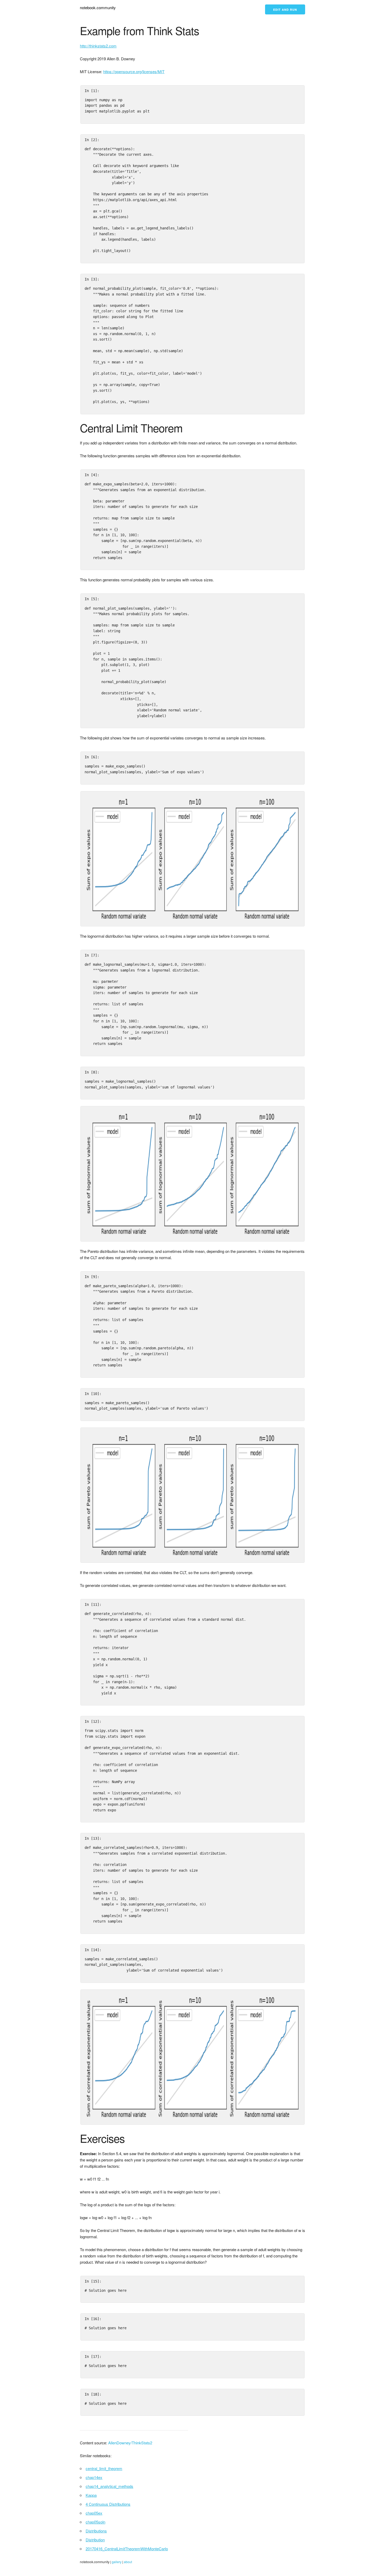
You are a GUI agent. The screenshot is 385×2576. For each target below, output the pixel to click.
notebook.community (98, 7)
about (128, 2562)
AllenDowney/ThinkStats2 (130, 2443)
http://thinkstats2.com (98, 46)
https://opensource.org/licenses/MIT (134, 71)
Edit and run (285, 10)
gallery (117, 2562)
